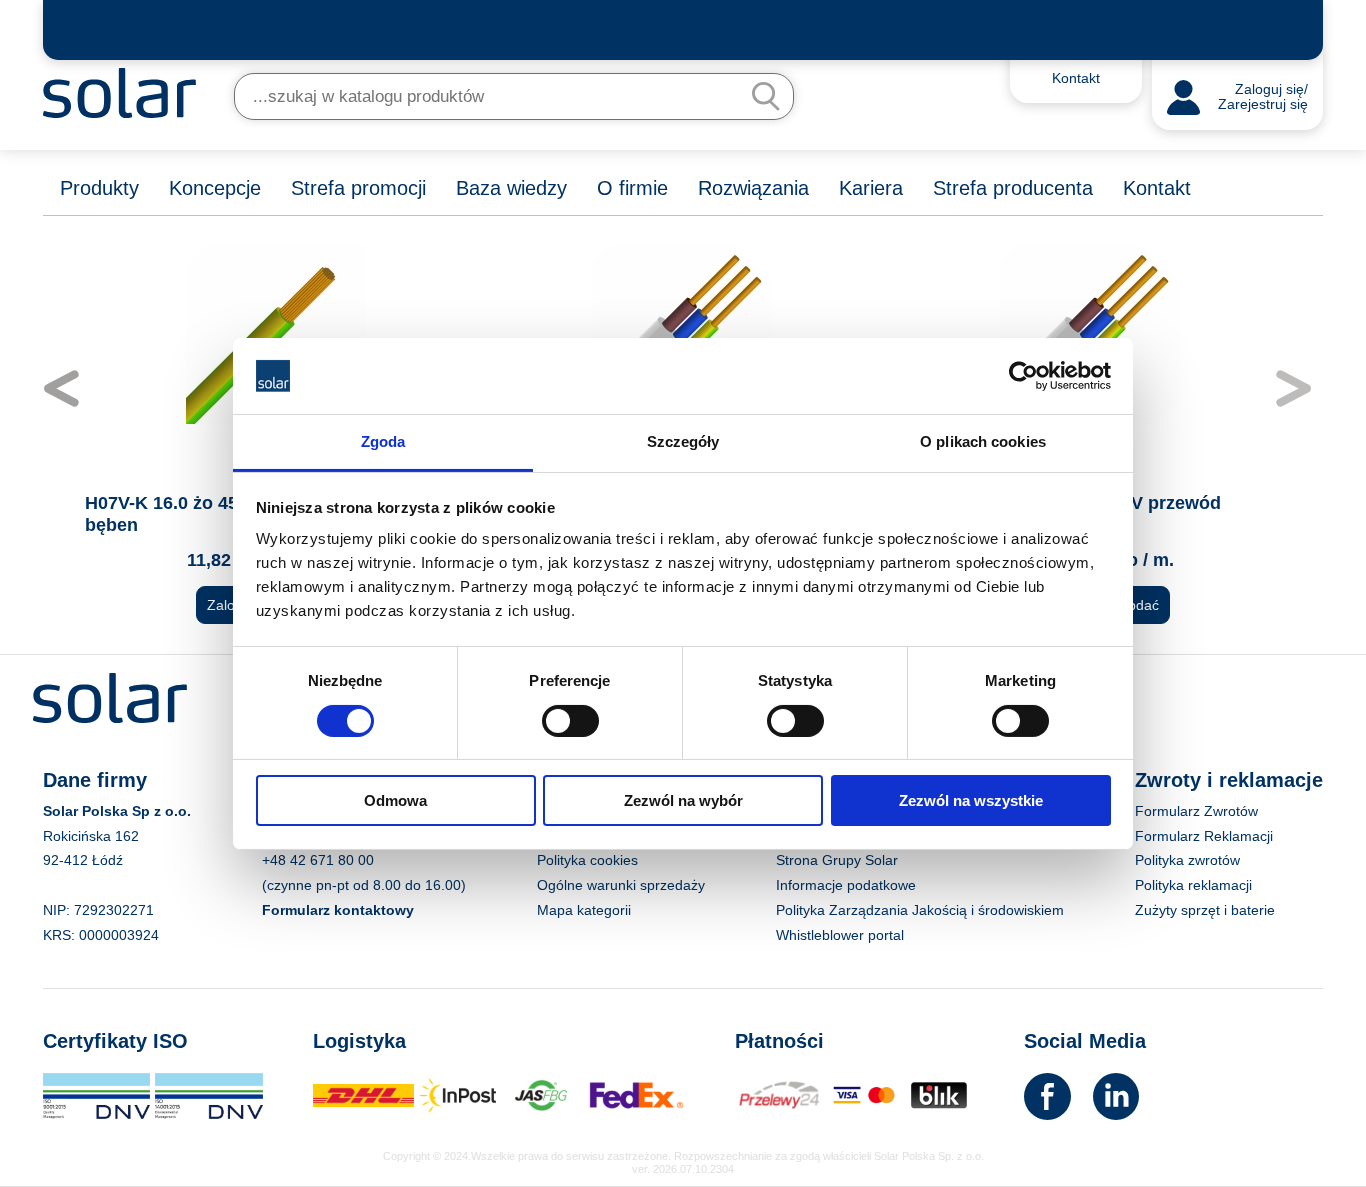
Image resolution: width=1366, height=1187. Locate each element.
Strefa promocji (358, 188)
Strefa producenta (1013, 188)
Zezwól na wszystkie (971, 800)
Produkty (99, 188)
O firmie (632, 188)
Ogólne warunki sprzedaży (621, 885)
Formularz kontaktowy (338, 910)
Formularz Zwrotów (1196, 811)
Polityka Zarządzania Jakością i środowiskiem (920, 910)
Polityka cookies (587, 860)
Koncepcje (215, 188)
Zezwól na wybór (683, 800)
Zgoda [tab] (383, 441)
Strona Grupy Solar (837, 860)
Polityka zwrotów (1187, 860)
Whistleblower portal (840, 935)
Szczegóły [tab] (683, 441)
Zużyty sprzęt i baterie (1205, 910)
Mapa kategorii (584, 910)
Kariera (871, 188)
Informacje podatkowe (846, 885)
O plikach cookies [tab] (983, 441)
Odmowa (395, 800)
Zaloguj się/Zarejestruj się (1263, 97)
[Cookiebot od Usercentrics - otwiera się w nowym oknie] (1023, 376)
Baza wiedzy (511, 188)
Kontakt (1157, 188)
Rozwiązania (753, 188)
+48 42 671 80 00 (318, 860)
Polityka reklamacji (1193, 885)
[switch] (570, 719)
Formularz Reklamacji (1204, 836)
